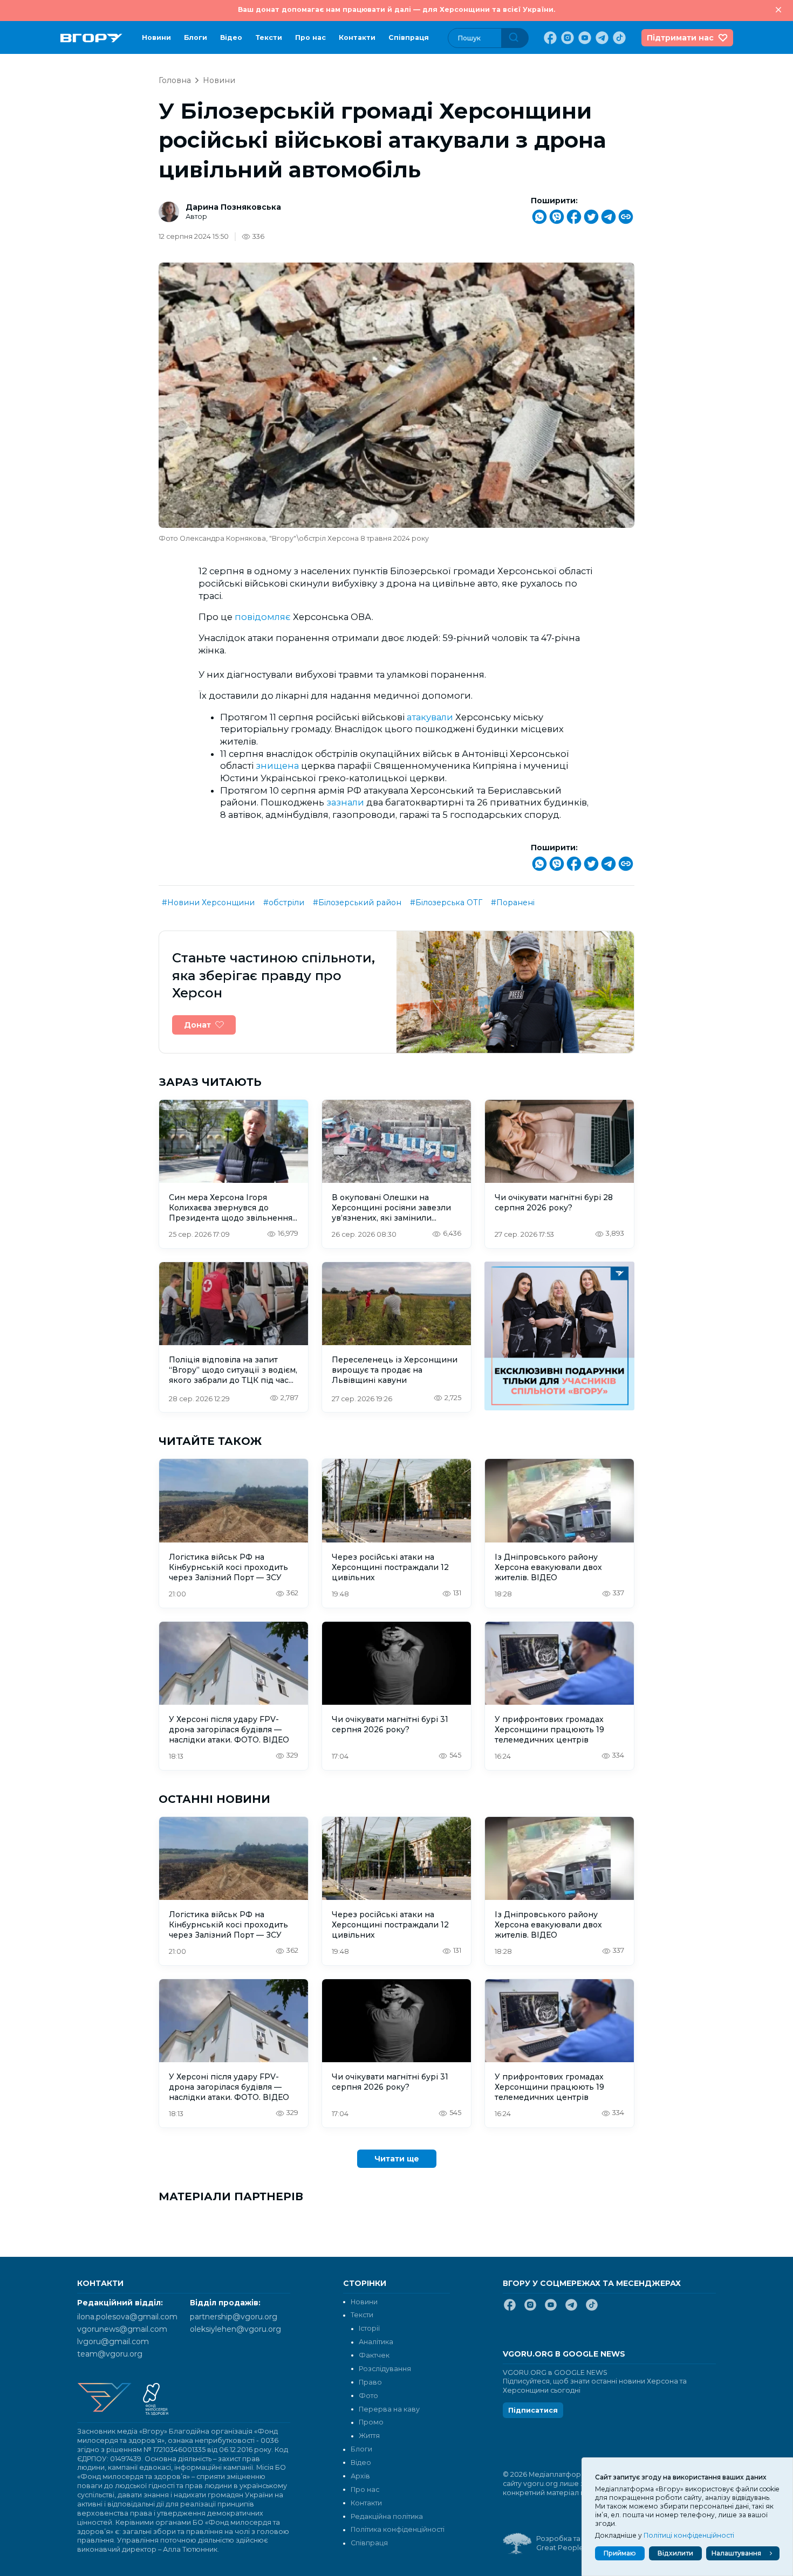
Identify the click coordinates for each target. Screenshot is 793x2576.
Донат (197, 1025)
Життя (369, 2436)
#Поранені (513, 903)
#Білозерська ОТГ (446, 903)
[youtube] (584, 38)
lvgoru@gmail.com (113, 2341)
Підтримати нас (680, 38)
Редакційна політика (387, 2516)
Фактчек (374, 2355)
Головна (175, 80)
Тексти (269, 37)
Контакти (357, 37)
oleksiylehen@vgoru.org (235, 2329)
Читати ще (397, 2159)
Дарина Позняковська (233, 207)
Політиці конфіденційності (689, 2535)
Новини (156, 37)
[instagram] (566, 38)
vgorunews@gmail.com (122, 2329)
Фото (368, 2396)
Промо (371, 2422)
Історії (369, 2328)
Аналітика (376, 2342)
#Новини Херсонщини (208, 903)
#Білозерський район (357, 903)
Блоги (196, 37)
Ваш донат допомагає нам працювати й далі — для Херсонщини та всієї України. (396, 9)
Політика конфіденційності (398, 2529)
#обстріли (284, 903)
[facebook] (549, 38)
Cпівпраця (409, 37)
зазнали (345, 802)
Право (370, 2382)
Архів (360, 2476)
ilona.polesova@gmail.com (127, 2317)
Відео (231, 37)
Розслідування (385, 2369)
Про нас (310, 37)
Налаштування (736, 2553)
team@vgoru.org (110, 2354)
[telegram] (601, 38)
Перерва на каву (389, 2409)
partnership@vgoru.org (234, 2317)
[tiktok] (618, 38)
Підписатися (533, 2410)
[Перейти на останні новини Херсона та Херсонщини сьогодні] (91, 38)
